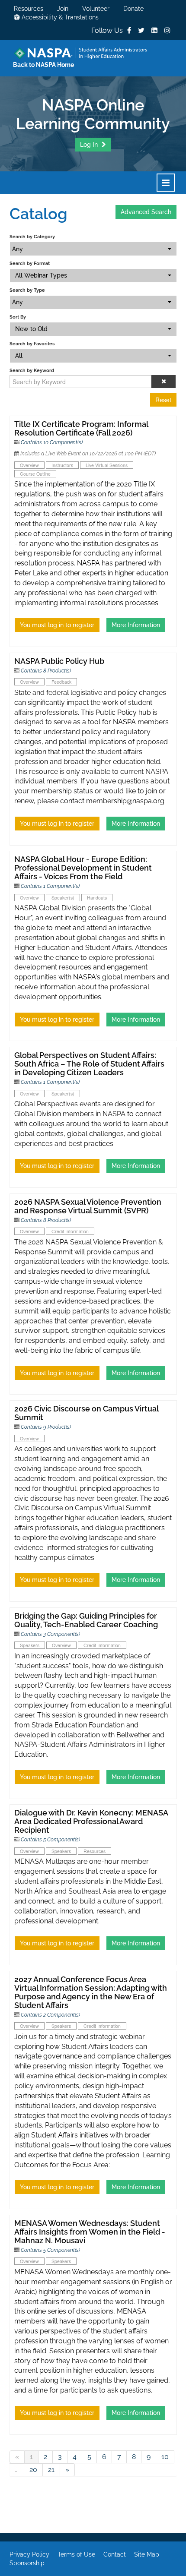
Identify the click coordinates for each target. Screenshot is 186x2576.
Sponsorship (27, 2563)
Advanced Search (146, 212)
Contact (115, 2554)
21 (51, 2470)
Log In (90, 145)
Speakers (30, 1645)
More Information (136, 625)
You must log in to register (57, 625)
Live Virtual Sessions (107, 465)
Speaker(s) (63, 898)
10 (165, 2457)
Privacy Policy (29, 2554)
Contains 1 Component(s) (50, 886)
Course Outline (35, 474)
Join (63, 9)
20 (33, 2470)
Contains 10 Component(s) (52, 442)
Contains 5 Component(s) (50, 1840)
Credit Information (70, 1231)
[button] (164, 382)
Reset (163, 400)
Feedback (61, 682)
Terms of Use (76, 2554)
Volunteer (96, 9)
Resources (29, 9)
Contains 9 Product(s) (46, 1427)
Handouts (97, 898)
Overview (29, 465)
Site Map (147, 2554)
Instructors (62, 465)
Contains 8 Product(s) (46, 671)
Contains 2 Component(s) (50, 2015)
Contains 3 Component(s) (50, 1634)
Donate (133, 9)
